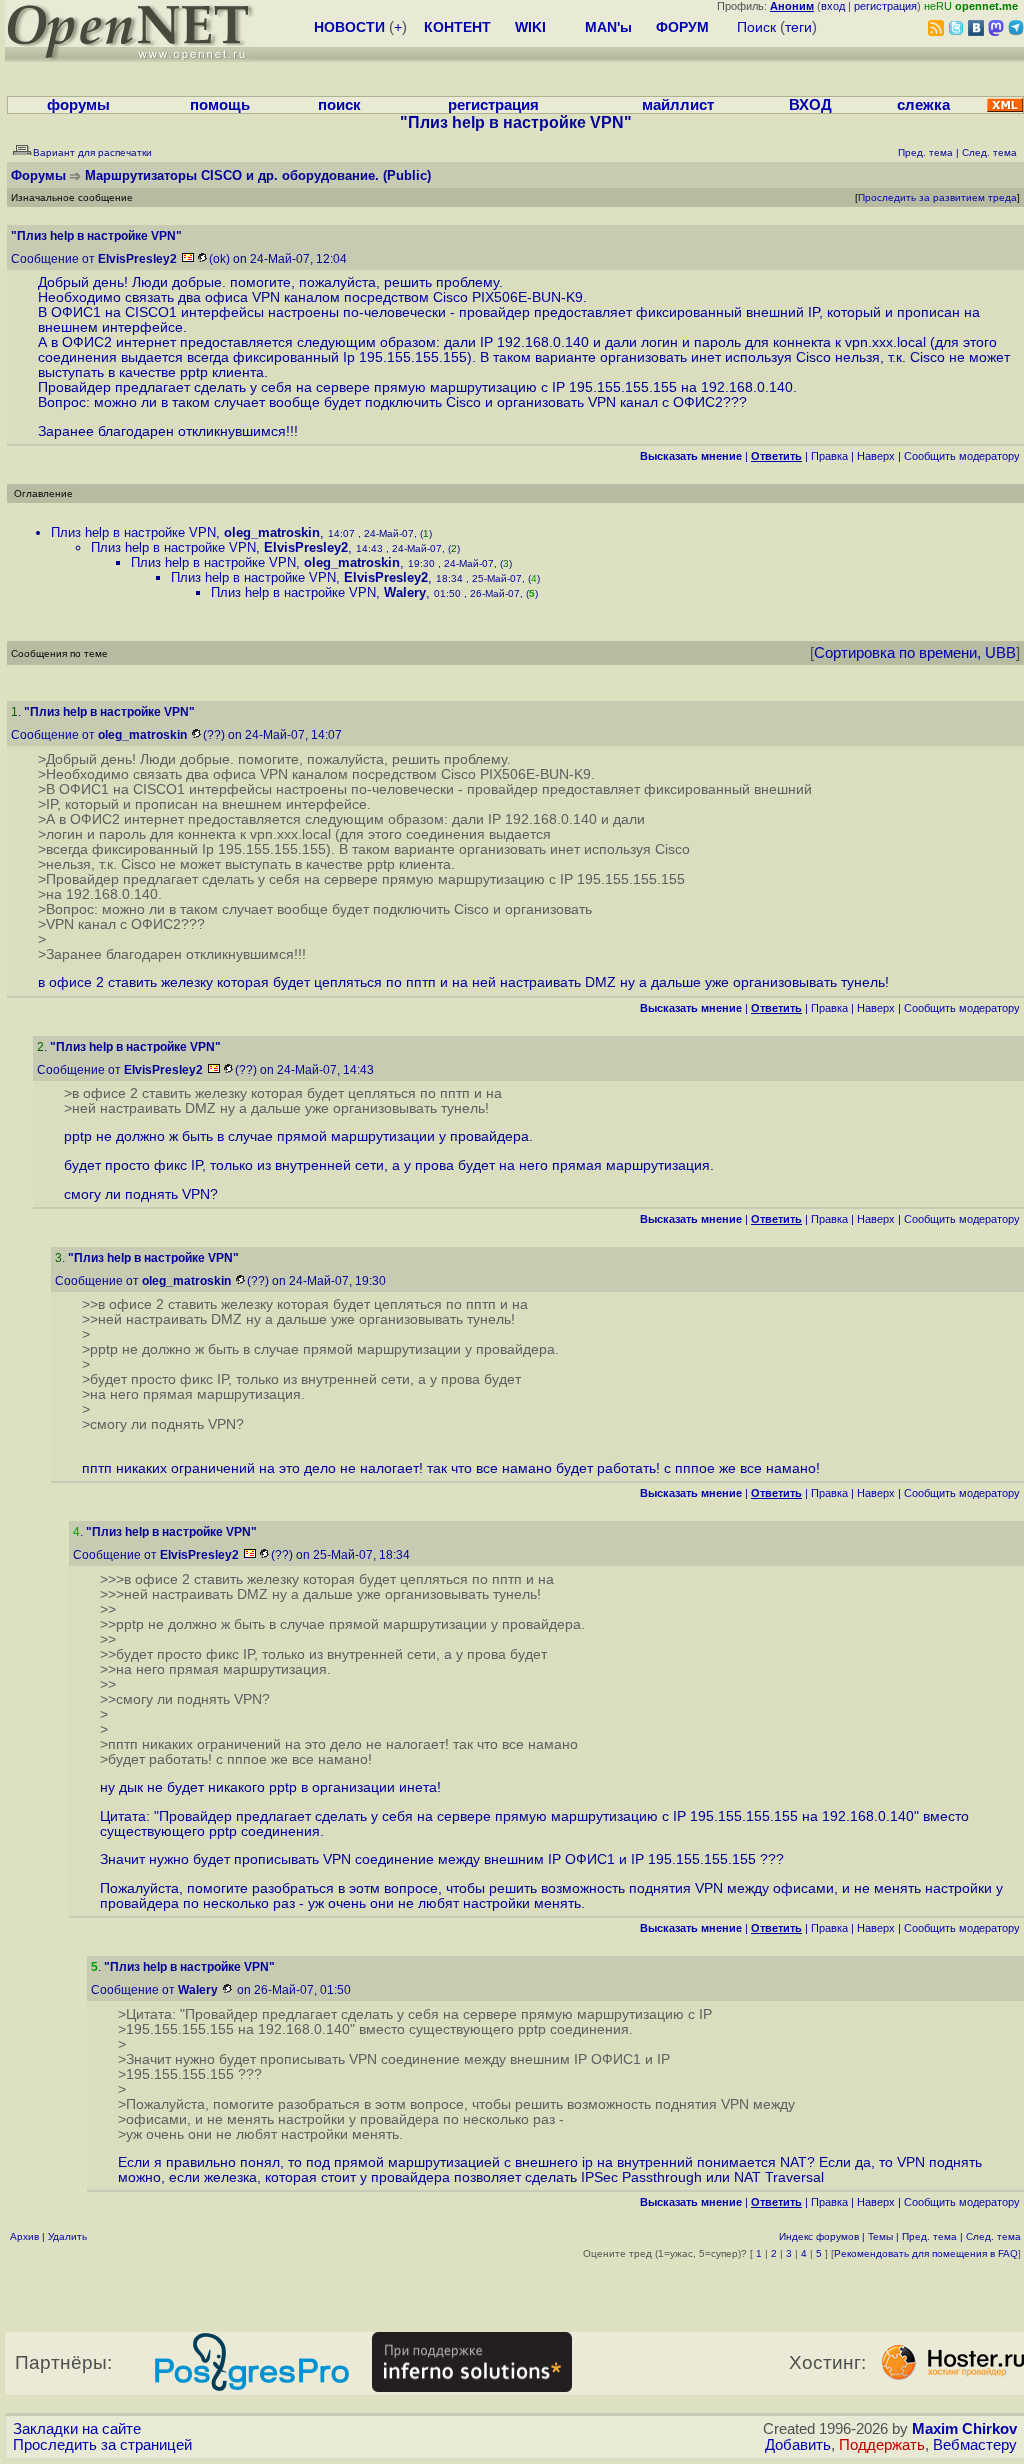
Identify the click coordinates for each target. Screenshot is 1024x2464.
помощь (220, 105)
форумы (78, 105)
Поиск (756, 27)
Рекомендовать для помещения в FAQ (926, 2253)
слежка (923, 105)
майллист (678, 105)
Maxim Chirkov (964, 2429)
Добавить (798, 2445)
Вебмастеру (975, 2445)
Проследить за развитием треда (937, 197)
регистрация (885, 6)
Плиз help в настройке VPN (133, 532)
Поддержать (882, 2445)
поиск (339, 105)
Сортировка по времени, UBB (915, 653)
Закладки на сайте (77, 2429)
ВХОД (810, 105)
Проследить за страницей (102, 2445)
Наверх (876, 456)
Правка (829, 456)
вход (833, 6)
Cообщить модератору (962, 456)
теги (798, 27)
